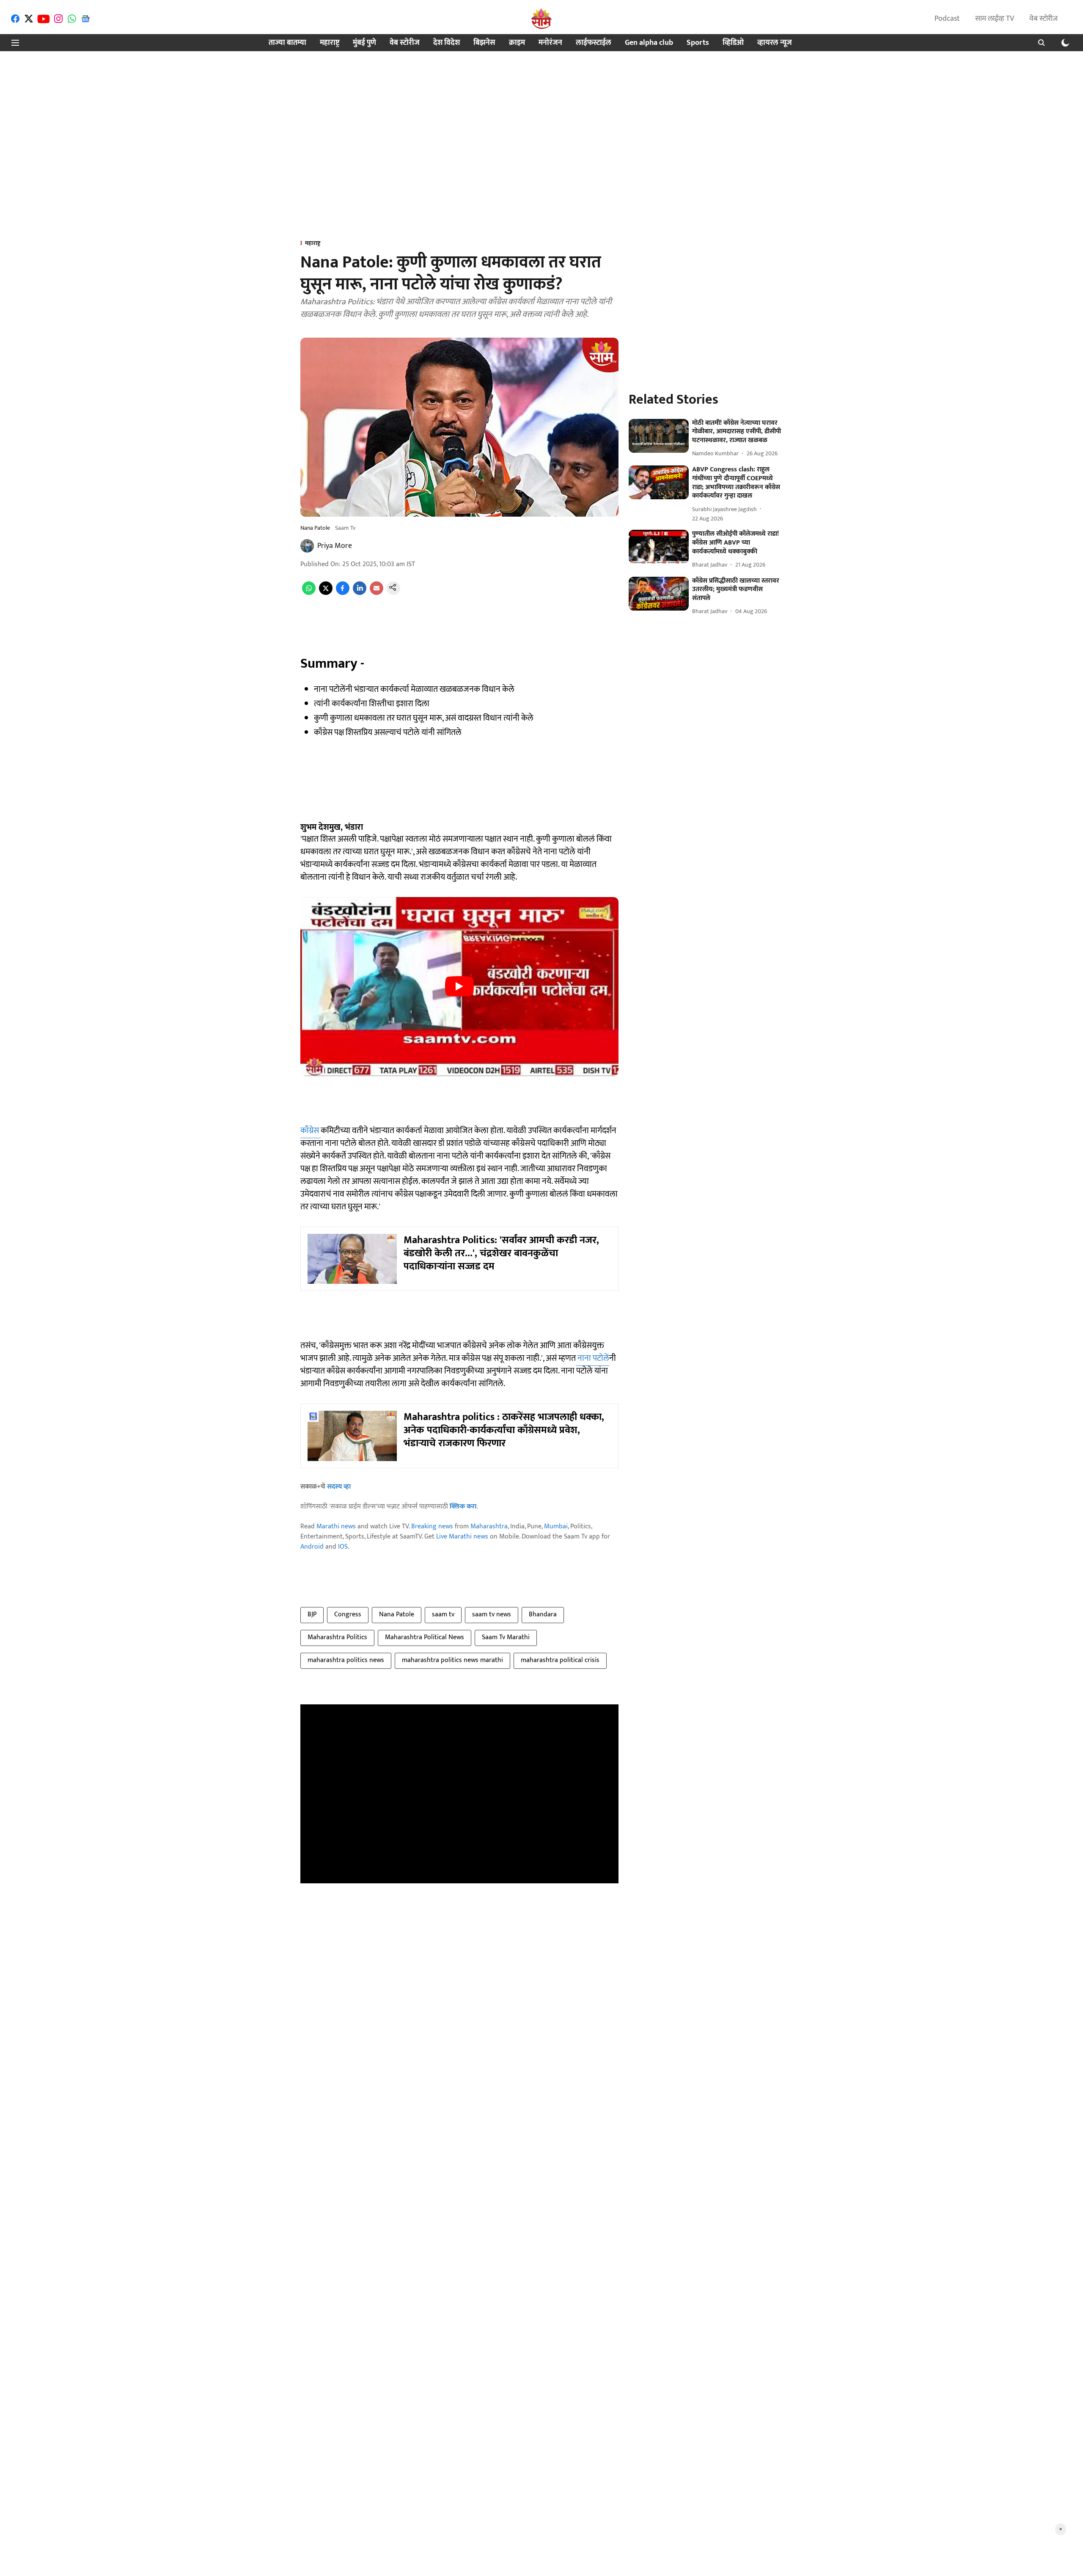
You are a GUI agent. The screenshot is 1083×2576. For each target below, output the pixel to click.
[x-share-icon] (326, 593)
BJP (312, 1614)
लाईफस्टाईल (594, 43)
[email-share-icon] (377, 593)
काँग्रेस (311, 1131)
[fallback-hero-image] (659, 436)
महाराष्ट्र (330, 43)
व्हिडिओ (733, 43)
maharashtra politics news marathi (452, 1660)
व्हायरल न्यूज (775, 43)
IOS (343, 1547)
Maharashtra (489, 1526)
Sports (698, 43)
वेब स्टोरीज (1043, 19)
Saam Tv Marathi (506, 1637)
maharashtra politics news (346, 1660)
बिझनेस (484, 43)
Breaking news (432, 1526)
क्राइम (517, 43)
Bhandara (543, 1614)
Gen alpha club (649, 43)
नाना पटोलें (592, 1358)
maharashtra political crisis (560, 1660)
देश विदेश (447, 43)
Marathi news (336, 1526)
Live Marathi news (462, 1537)
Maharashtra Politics (337, 1637)
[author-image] (307, 546)
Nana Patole (397, 1614)
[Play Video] (459, 986)
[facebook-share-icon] (343, 593)
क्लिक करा (463, 1507)
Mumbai (556, 1526)
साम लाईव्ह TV (995, 19)
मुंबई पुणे (364, 43)
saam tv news (492, 1614)
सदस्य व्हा (339, 1487)
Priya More (335, 546)
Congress (348, 1614)
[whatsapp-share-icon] (309, 593)
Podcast (947, 19)
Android (312, 1547)
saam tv (443, 1614)
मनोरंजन (550, 43)
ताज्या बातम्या (287, 43)
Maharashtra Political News (425, 1637)
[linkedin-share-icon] (360, 593)
